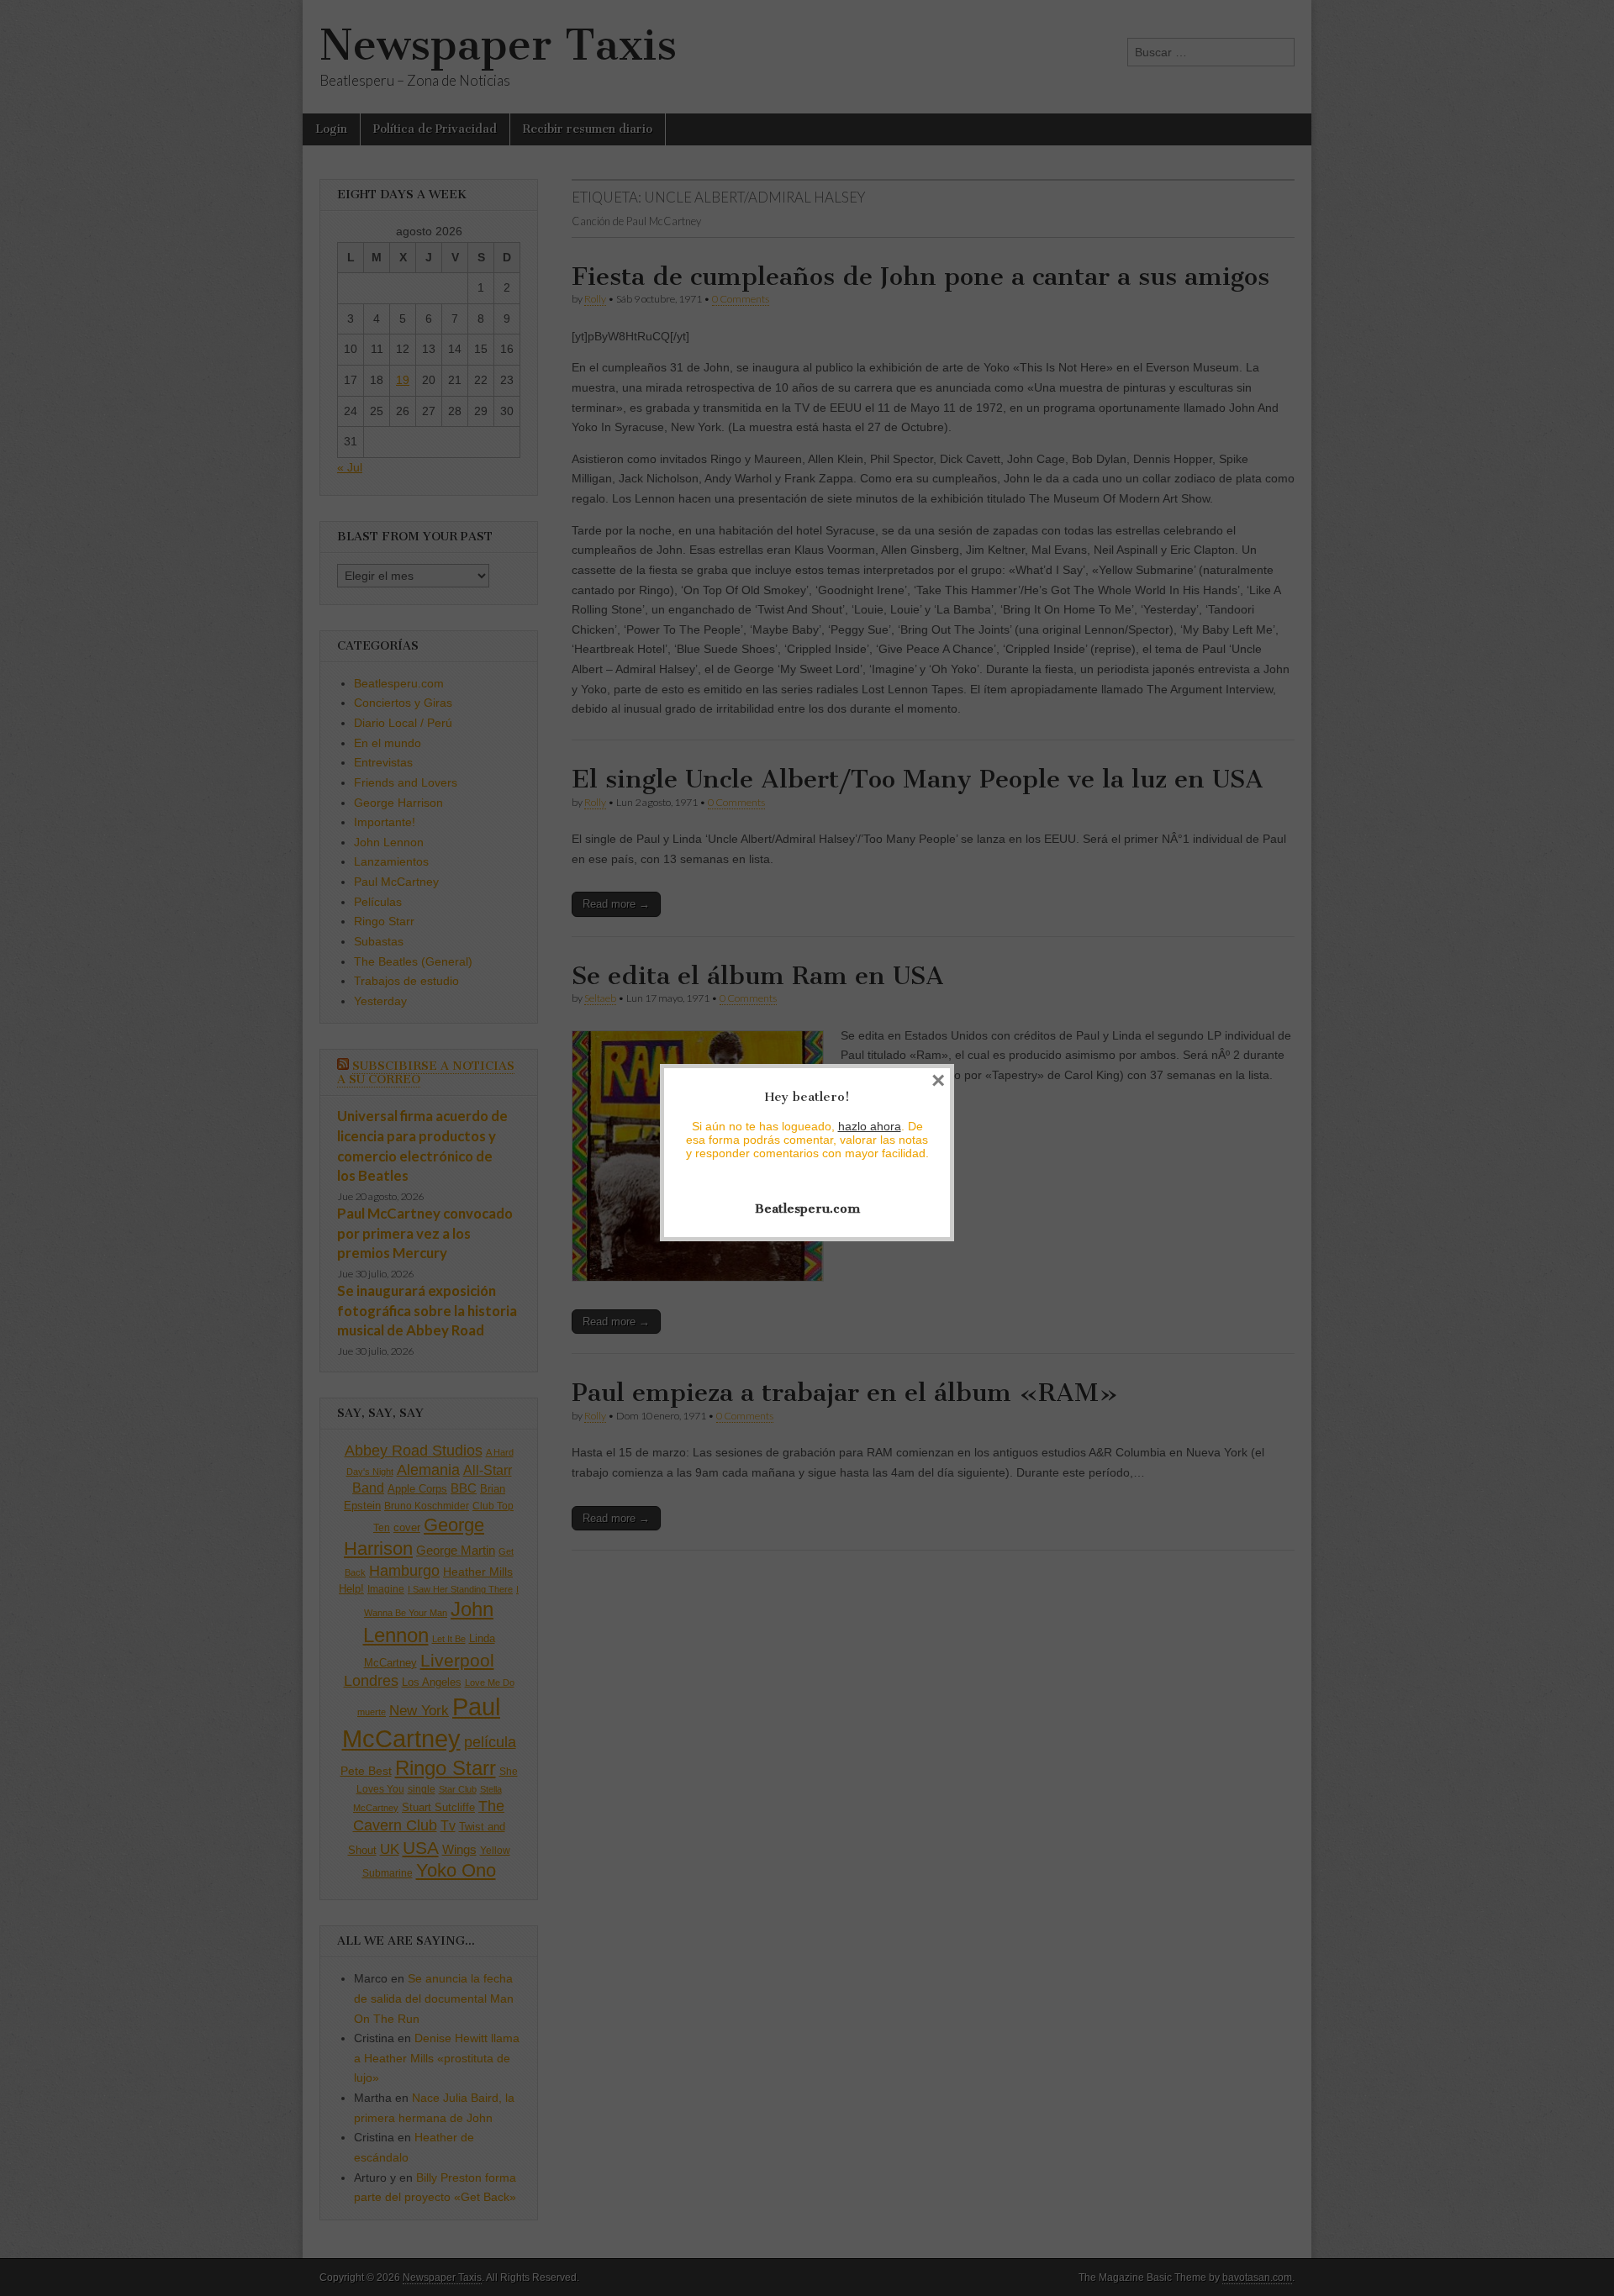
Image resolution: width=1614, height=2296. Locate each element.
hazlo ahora (870, 1126)
